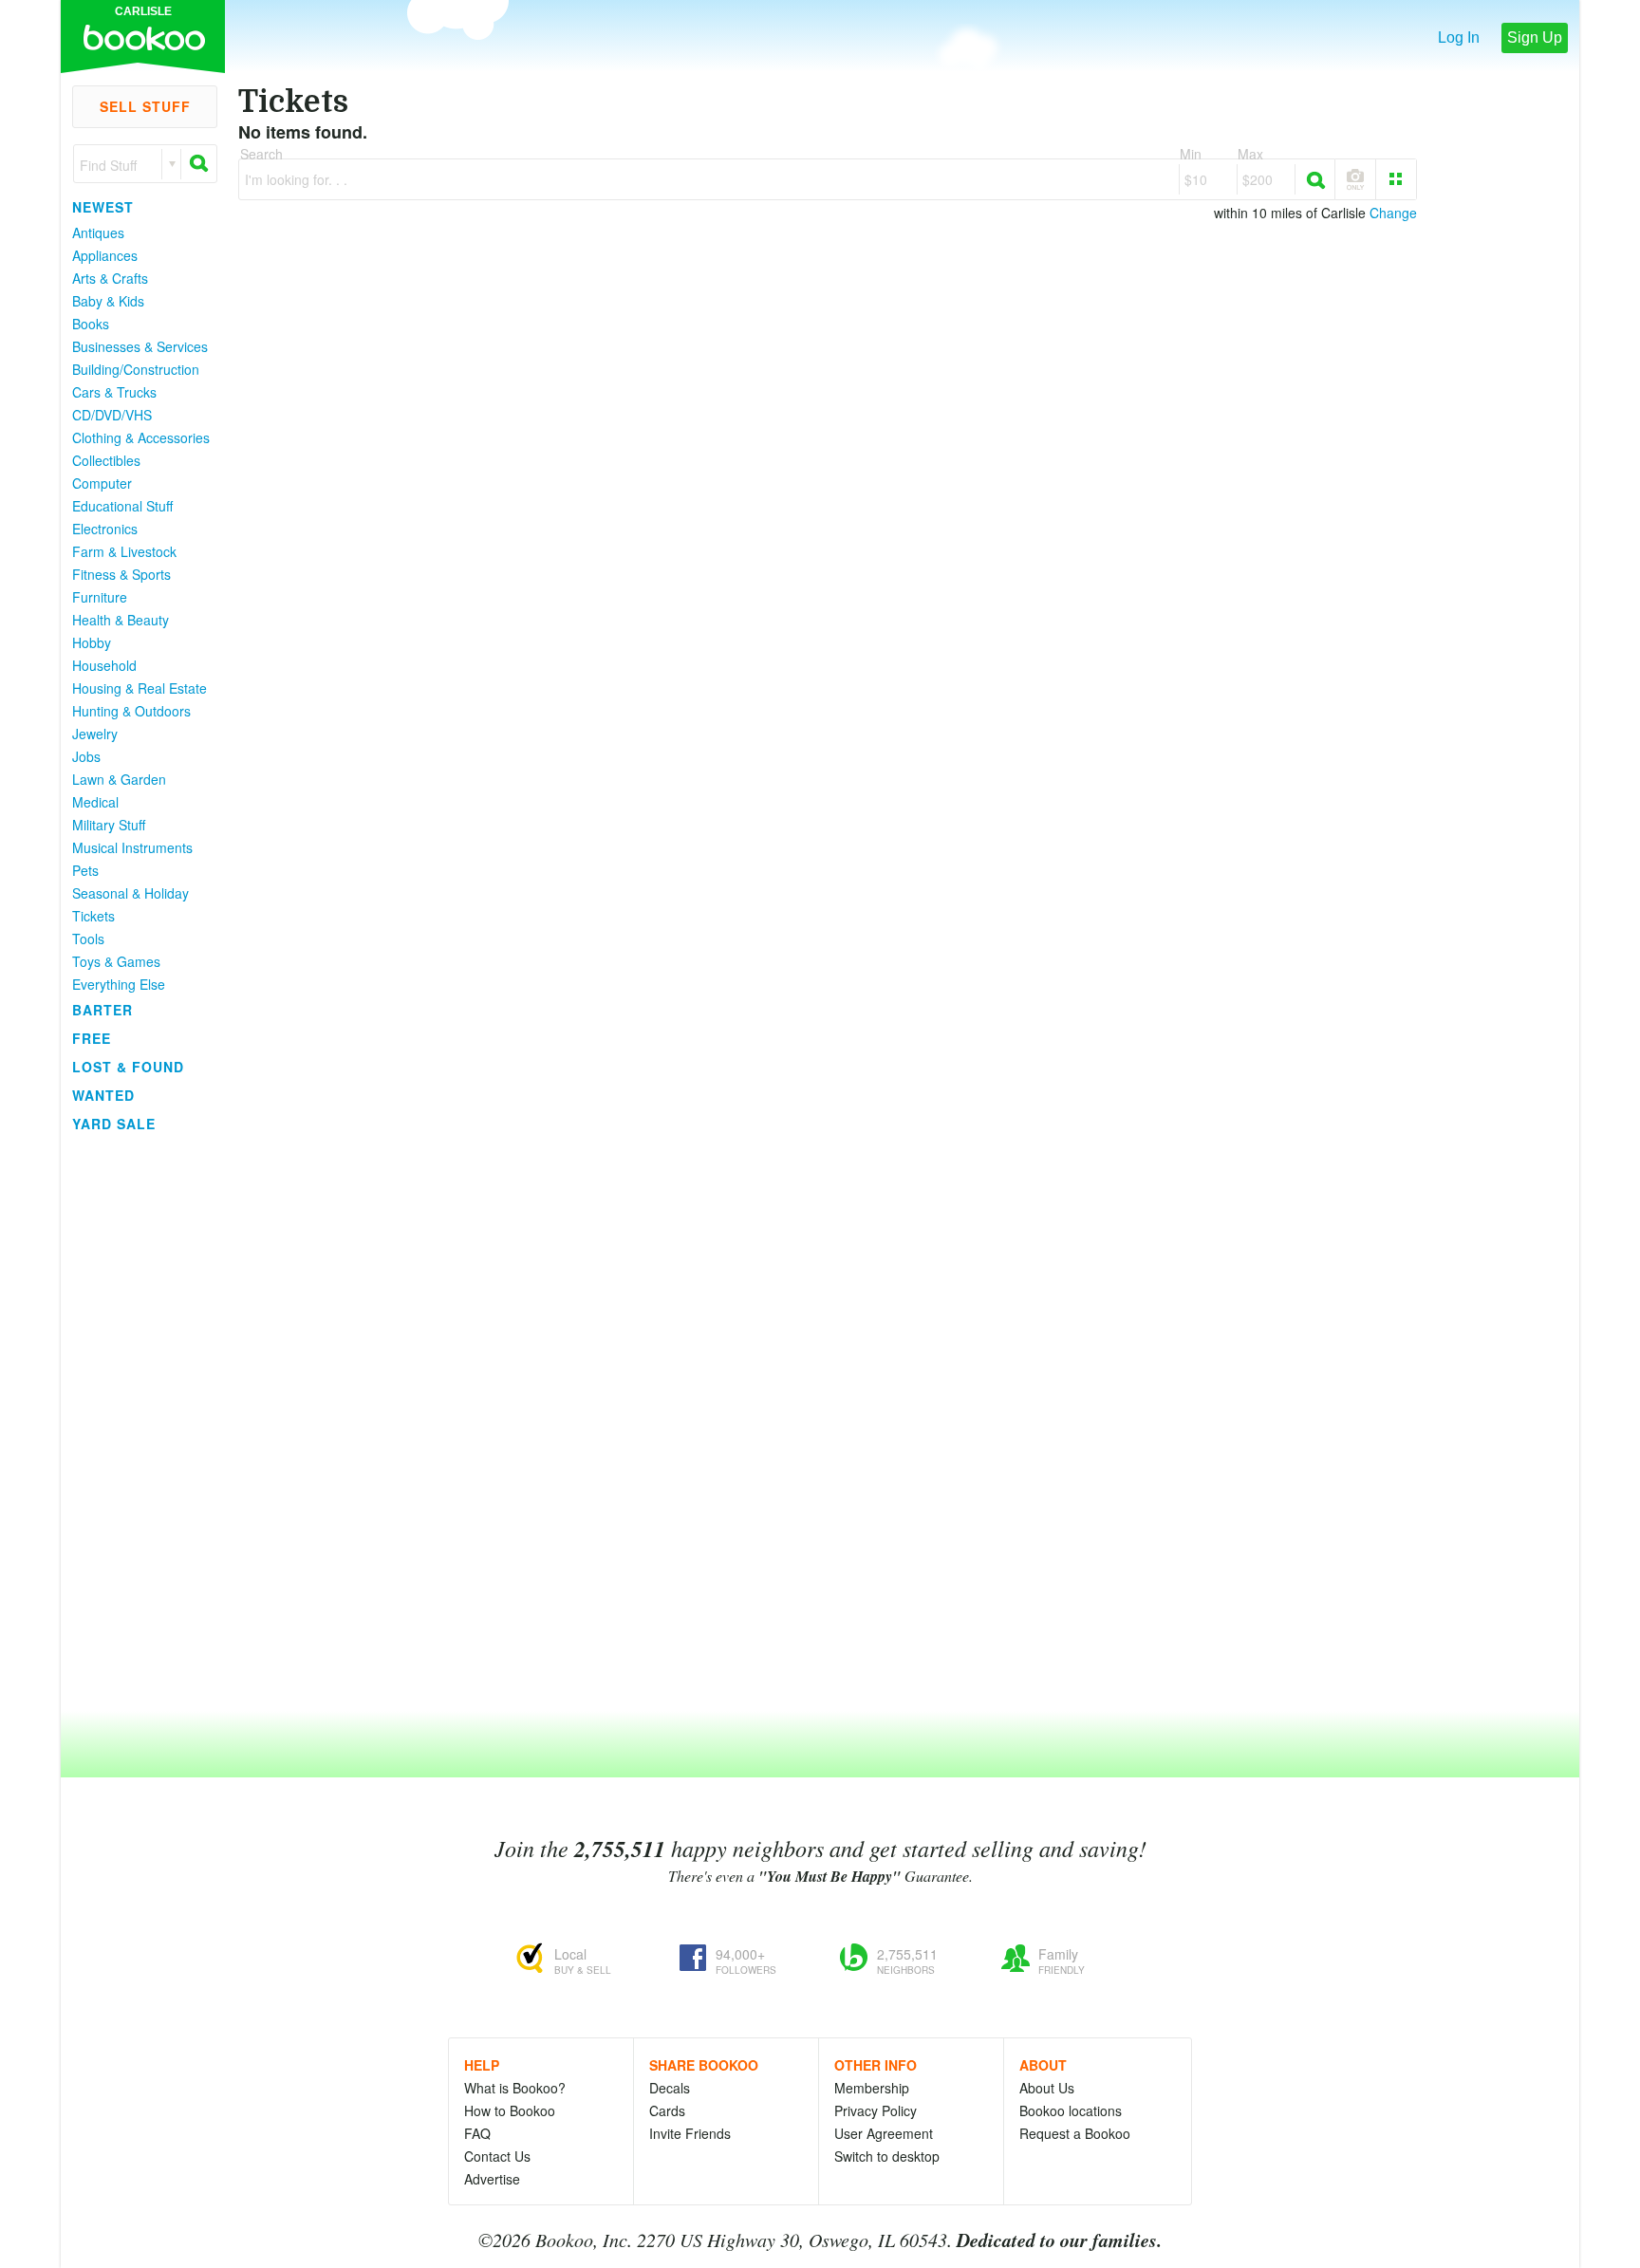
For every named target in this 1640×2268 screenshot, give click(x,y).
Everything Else (119, 984)
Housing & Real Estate (140, 688)
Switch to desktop (887, 2156)
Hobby (92, 642)
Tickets (93, 916)
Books (91, 324)
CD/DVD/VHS (112, 415)
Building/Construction (136, 369)
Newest (103, 207)
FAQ (477, 2133)
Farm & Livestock (124, 551)
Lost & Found (128, 1067)
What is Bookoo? (515, 2088)
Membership (872, 2088)
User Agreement (884, 2133)
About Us (1047, 2088)
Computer (102, 483)
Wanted (103, 1095)
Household (104, 665)
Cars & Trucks (114, 392)
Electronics (105, 529)
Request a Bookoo (1075, 2133)
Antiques (98, 232)
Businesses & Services (140, 346)
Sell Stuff (145, 106)
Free (92, 1038)
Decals (670, 2088)
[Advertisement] (137, 1422)
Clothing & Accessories (141, 437)
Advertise (492, 2179)
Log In (1459, 37)
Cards (667, 2110)
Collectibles (106, 460)
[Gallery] (1396, 179)
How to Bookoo (510, 2110)
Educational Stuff (122, 506)
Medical (95, 802)
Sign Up (1535, 37)
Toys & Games (116, 961)
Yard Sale (114, 1124)
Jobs (86, 756)
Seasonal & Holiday (130, 893)
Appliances (105, 255)
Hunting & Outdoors (131, 711)
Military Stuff (109, 825)
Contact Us (497, 2156)
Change (1393, 213)
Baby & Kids (108, 301)
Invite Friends (690, 2133)
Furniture (100, 597)
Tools (88, 939)
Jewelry (95, 734)
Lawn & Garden (119, 779)
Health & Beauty (121, 620)
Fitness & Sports (121, 574)
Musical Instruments (132, 847)
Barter (102, 1010)
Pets (85, 870)
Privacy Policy (876, 2110)
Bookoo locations (1071, 2110)
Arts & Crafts (110, 278)
